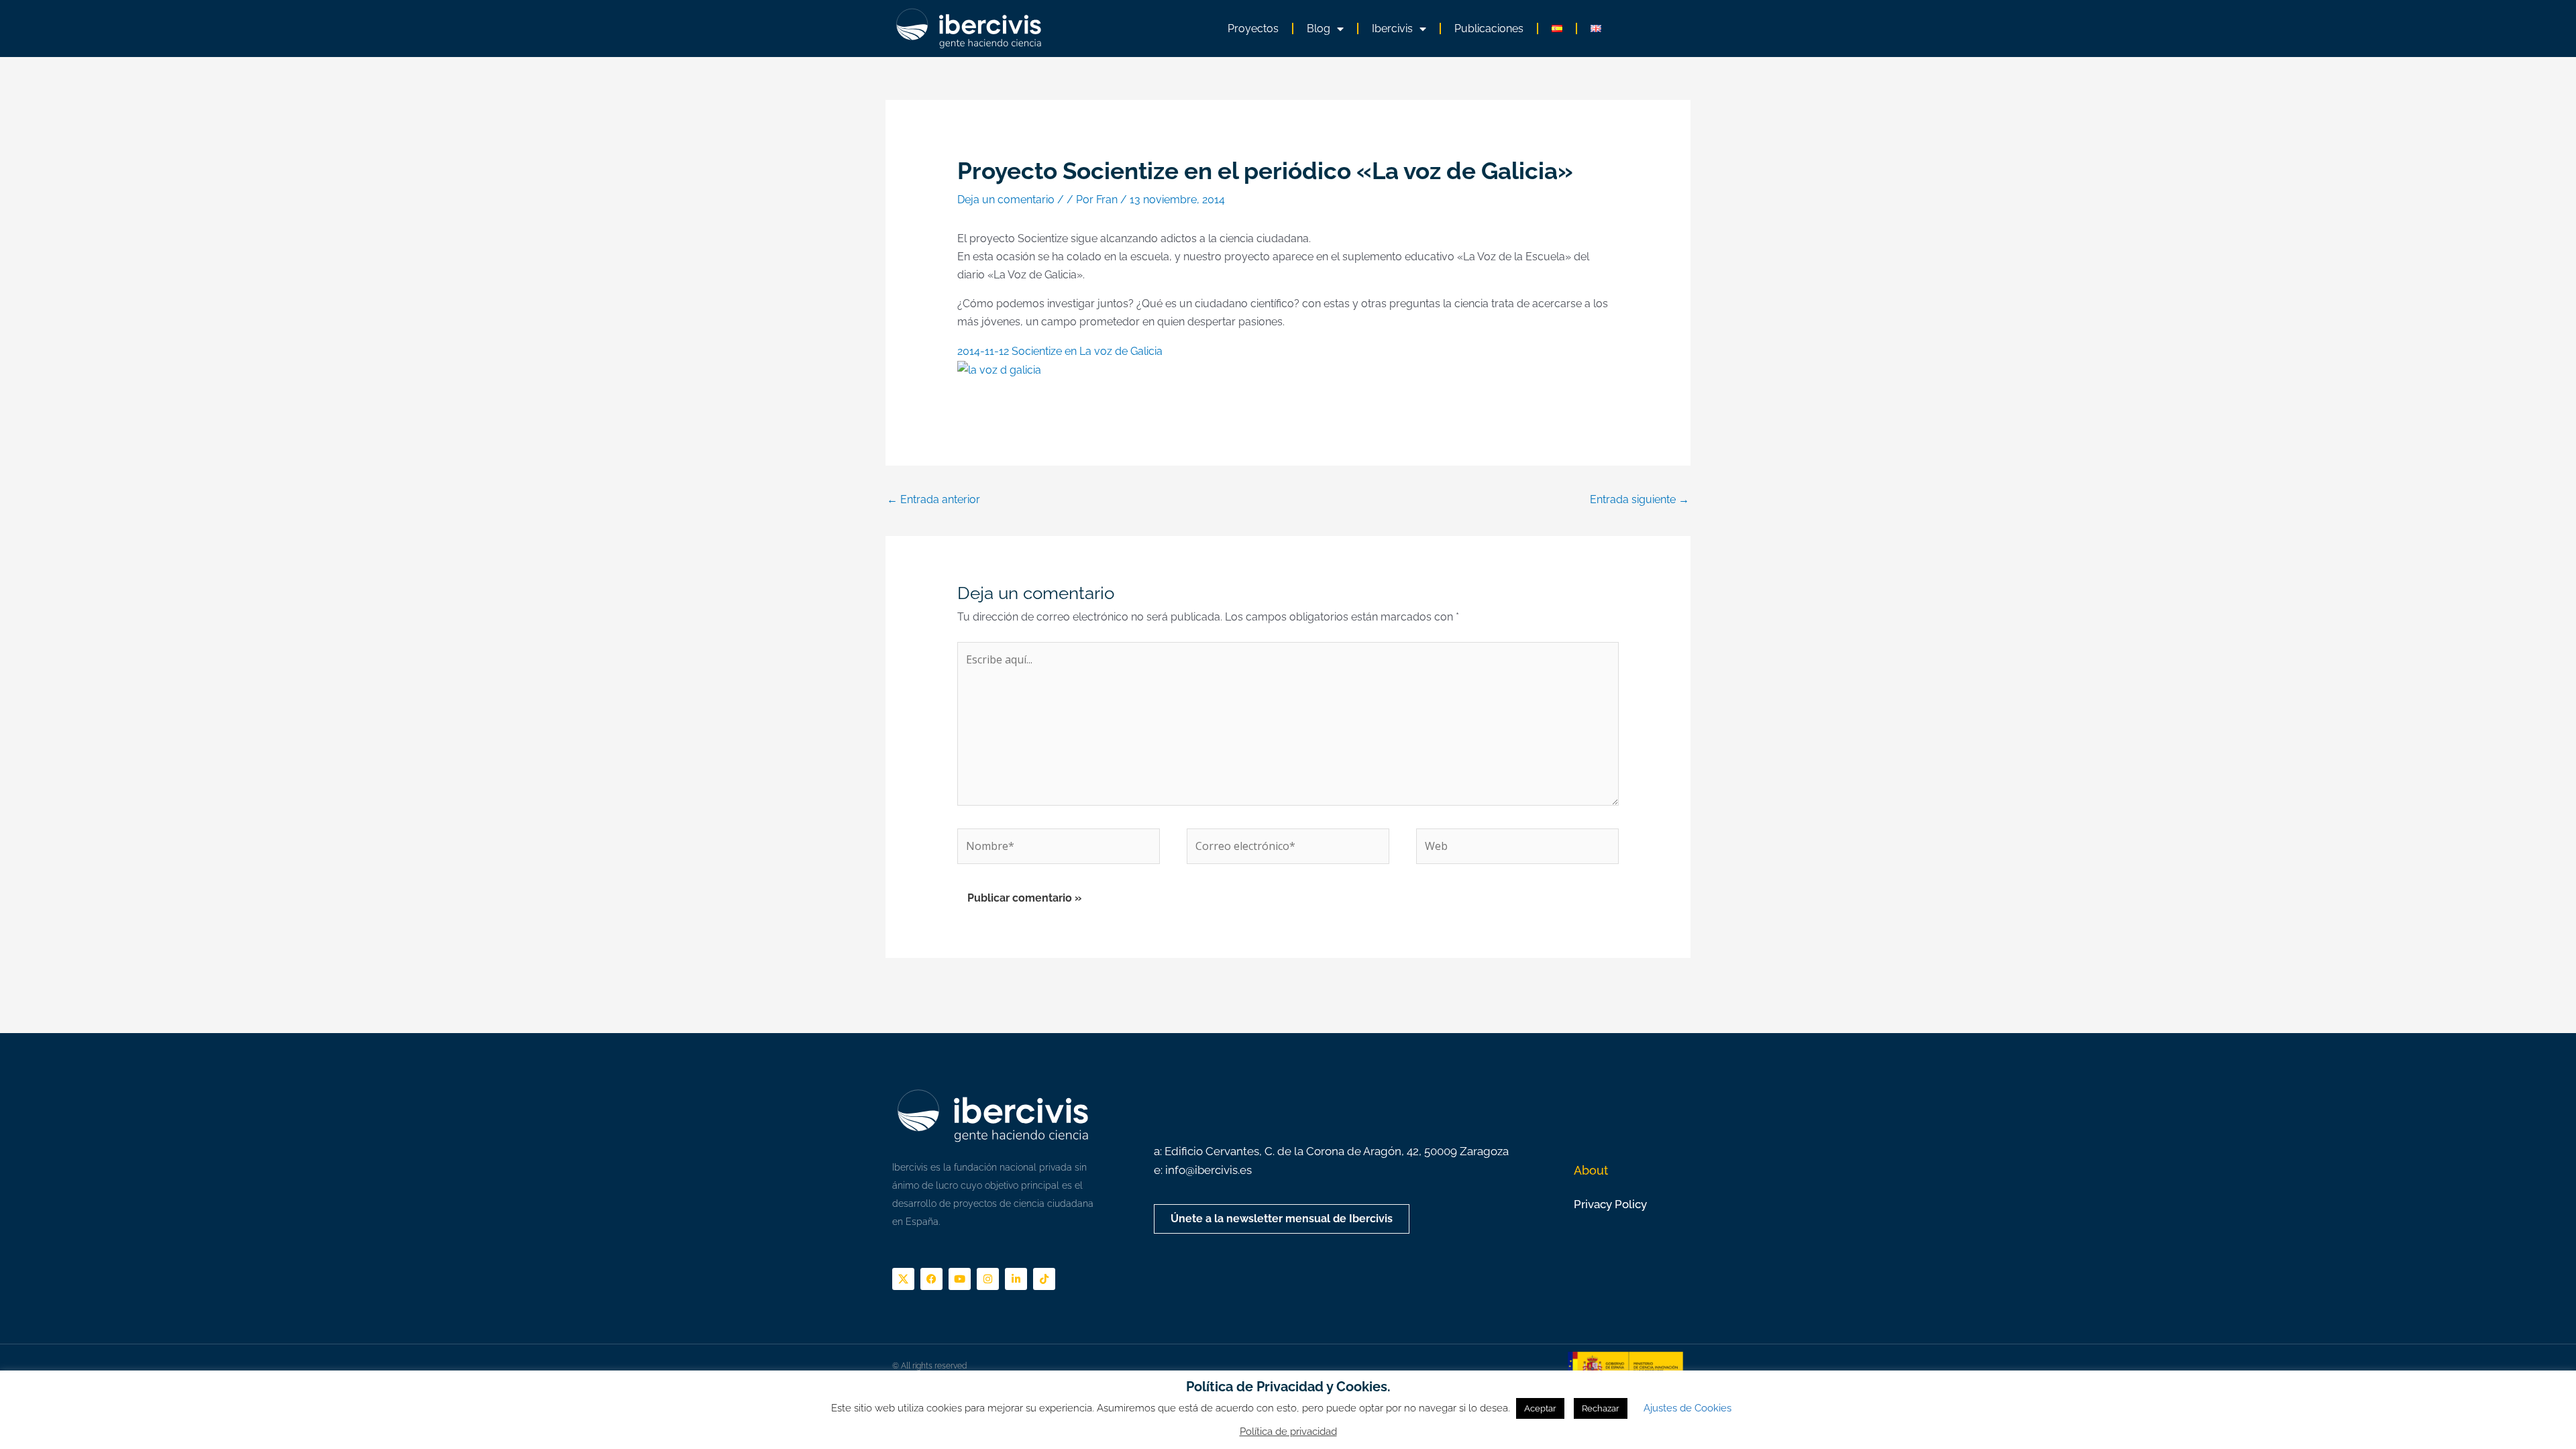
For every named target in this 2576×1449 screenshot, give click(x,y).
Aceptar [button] (1540, 1408)
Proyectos (1253, 29)
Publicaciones (1489, 29)
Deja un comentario (1006, 200)
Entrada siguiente (1640, 499)
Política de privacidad (1288, 1432)
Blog (1319, 29)
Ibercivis (1392, 29)
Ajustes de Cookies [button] (1687, 1408)
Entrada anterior (933, 499)
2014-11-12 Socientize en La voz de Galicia (1060, 351)
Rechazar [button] (1601, 1408)
